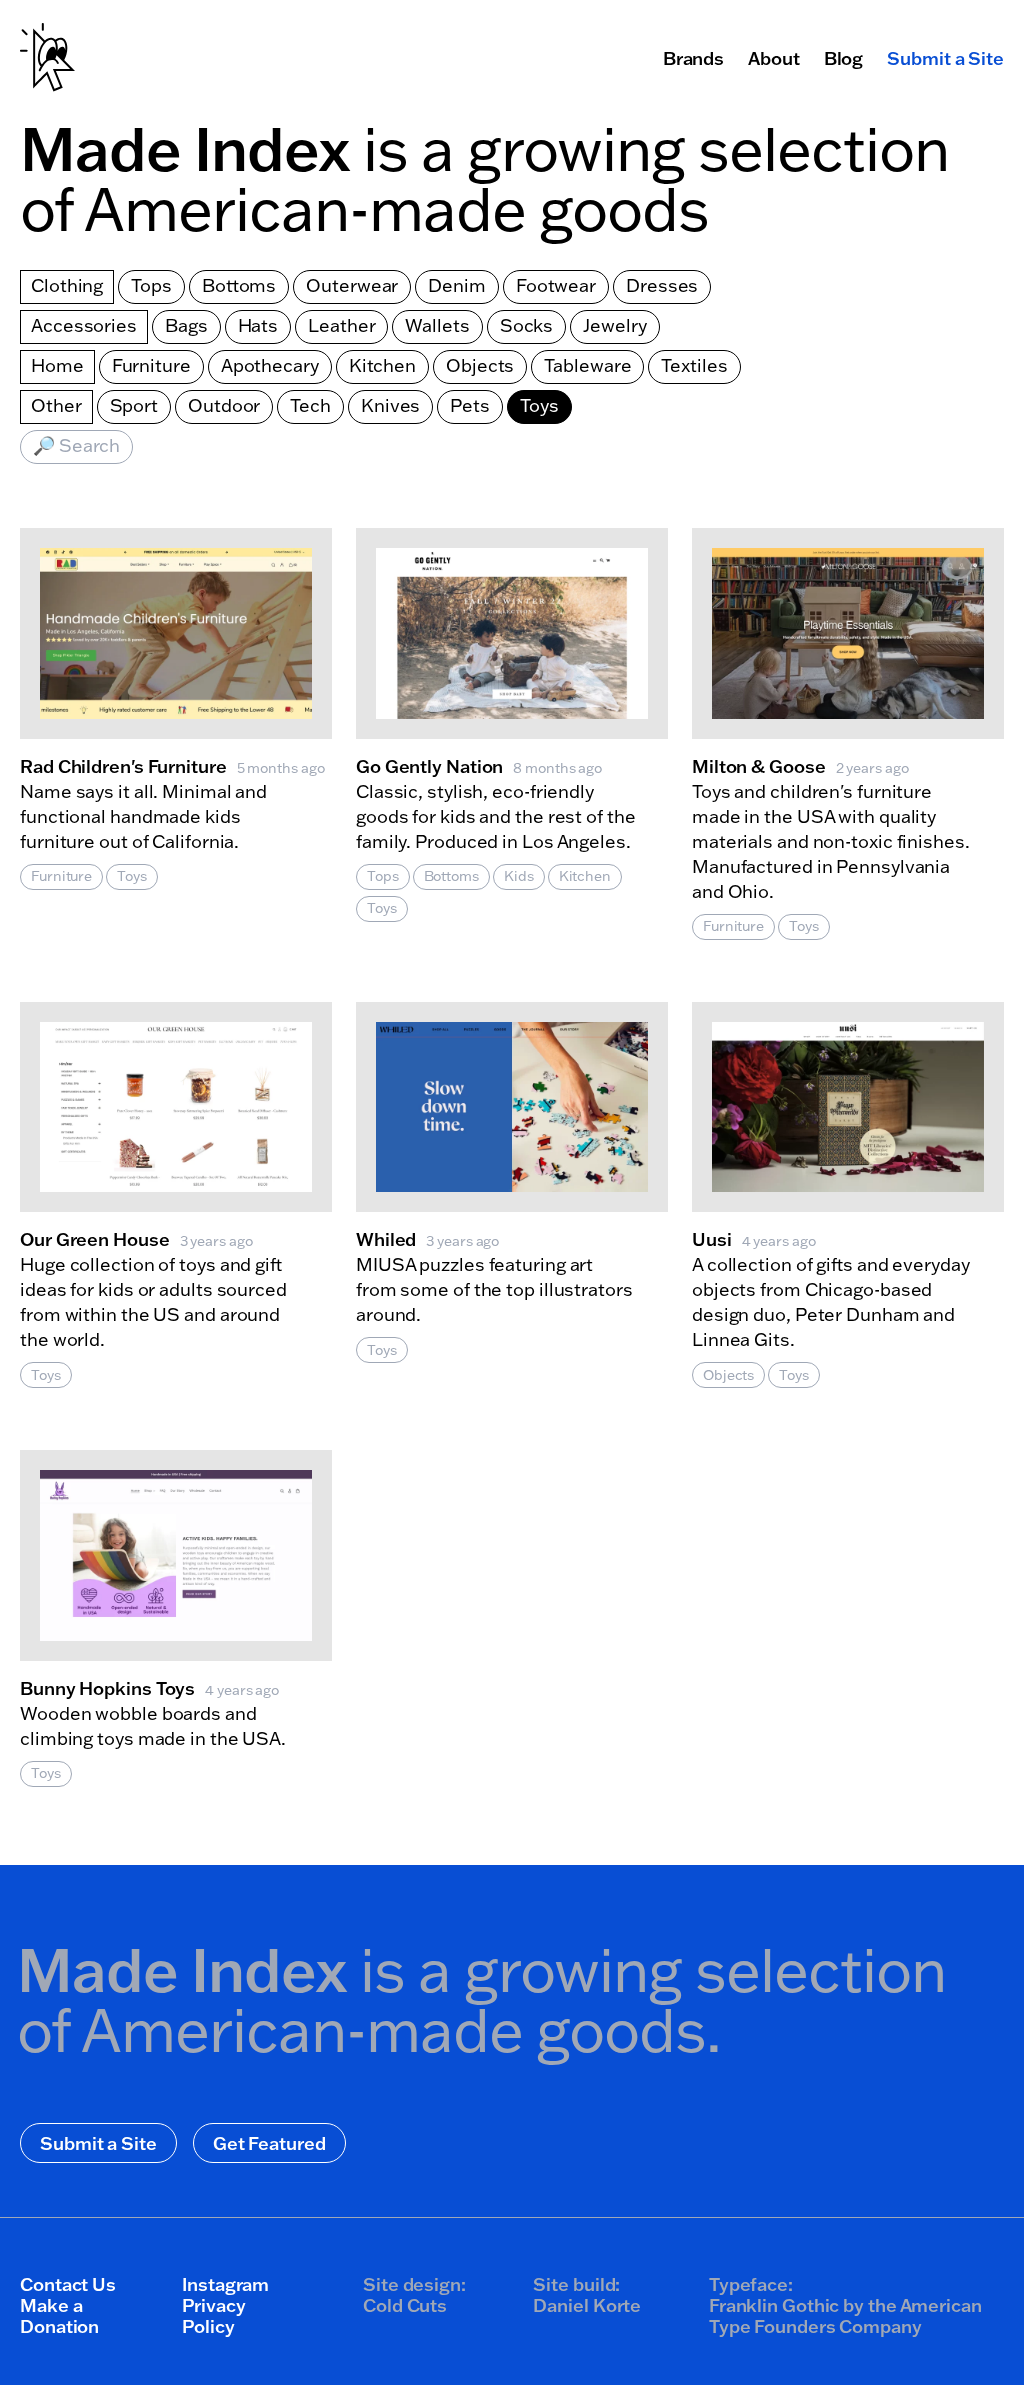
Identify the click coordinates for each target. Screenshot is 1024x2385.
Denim (457, 285)
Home (57, 365)
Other (56, 405)
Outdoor (224, 405)
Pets (470, 405)
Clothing (67, 285)
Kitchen (382, 365)
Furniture (151, 365)
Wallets (437, 325)
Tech (310, 405)
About (774, 58)
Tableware (587, 365)
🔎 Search (76, 445)
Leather (341, 325)
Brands (693, 58)
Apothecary (270, 365)
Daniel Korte (587, 2305)
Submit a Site (945, 58)
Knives (390, 405)
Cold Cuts (405, 2305)
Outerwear (352, 285)
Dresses (662, 285)
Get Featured (269, 2143)
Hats (258, 325)
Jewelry (614, 325)
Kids (519, 876)
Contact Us (68, 2284)
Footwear (556, 285)
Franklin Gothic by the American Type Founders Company (845, 2315)
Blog (844, 58)
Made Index (185, 147)
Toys (539, 405)
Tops (151, 285)
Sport (134, 405)
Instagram (225, 2284)
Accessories (84, 325)
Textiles (694, 365)
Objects (480, 365)
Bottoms (239, 285)
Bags (186, 325)
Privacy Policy (213, 2315)
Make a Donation (59, 2315)
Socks (527, 325)
